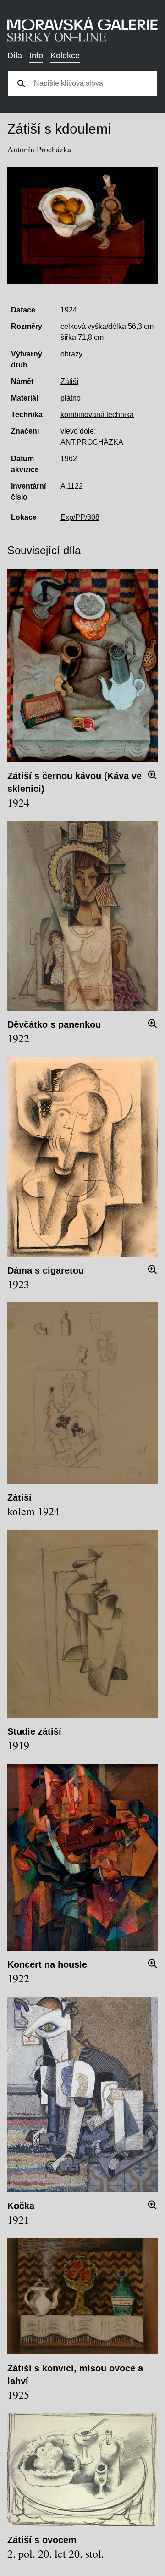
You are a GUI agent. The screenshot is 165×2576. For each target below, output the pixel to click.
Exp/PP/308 (80, 517)
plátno (71, 398)
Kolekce (65, 56)
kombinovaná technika (97, 414)
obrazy (71, 354)
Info (36, 56)
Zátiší (69, 381)
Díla (15, 56)
